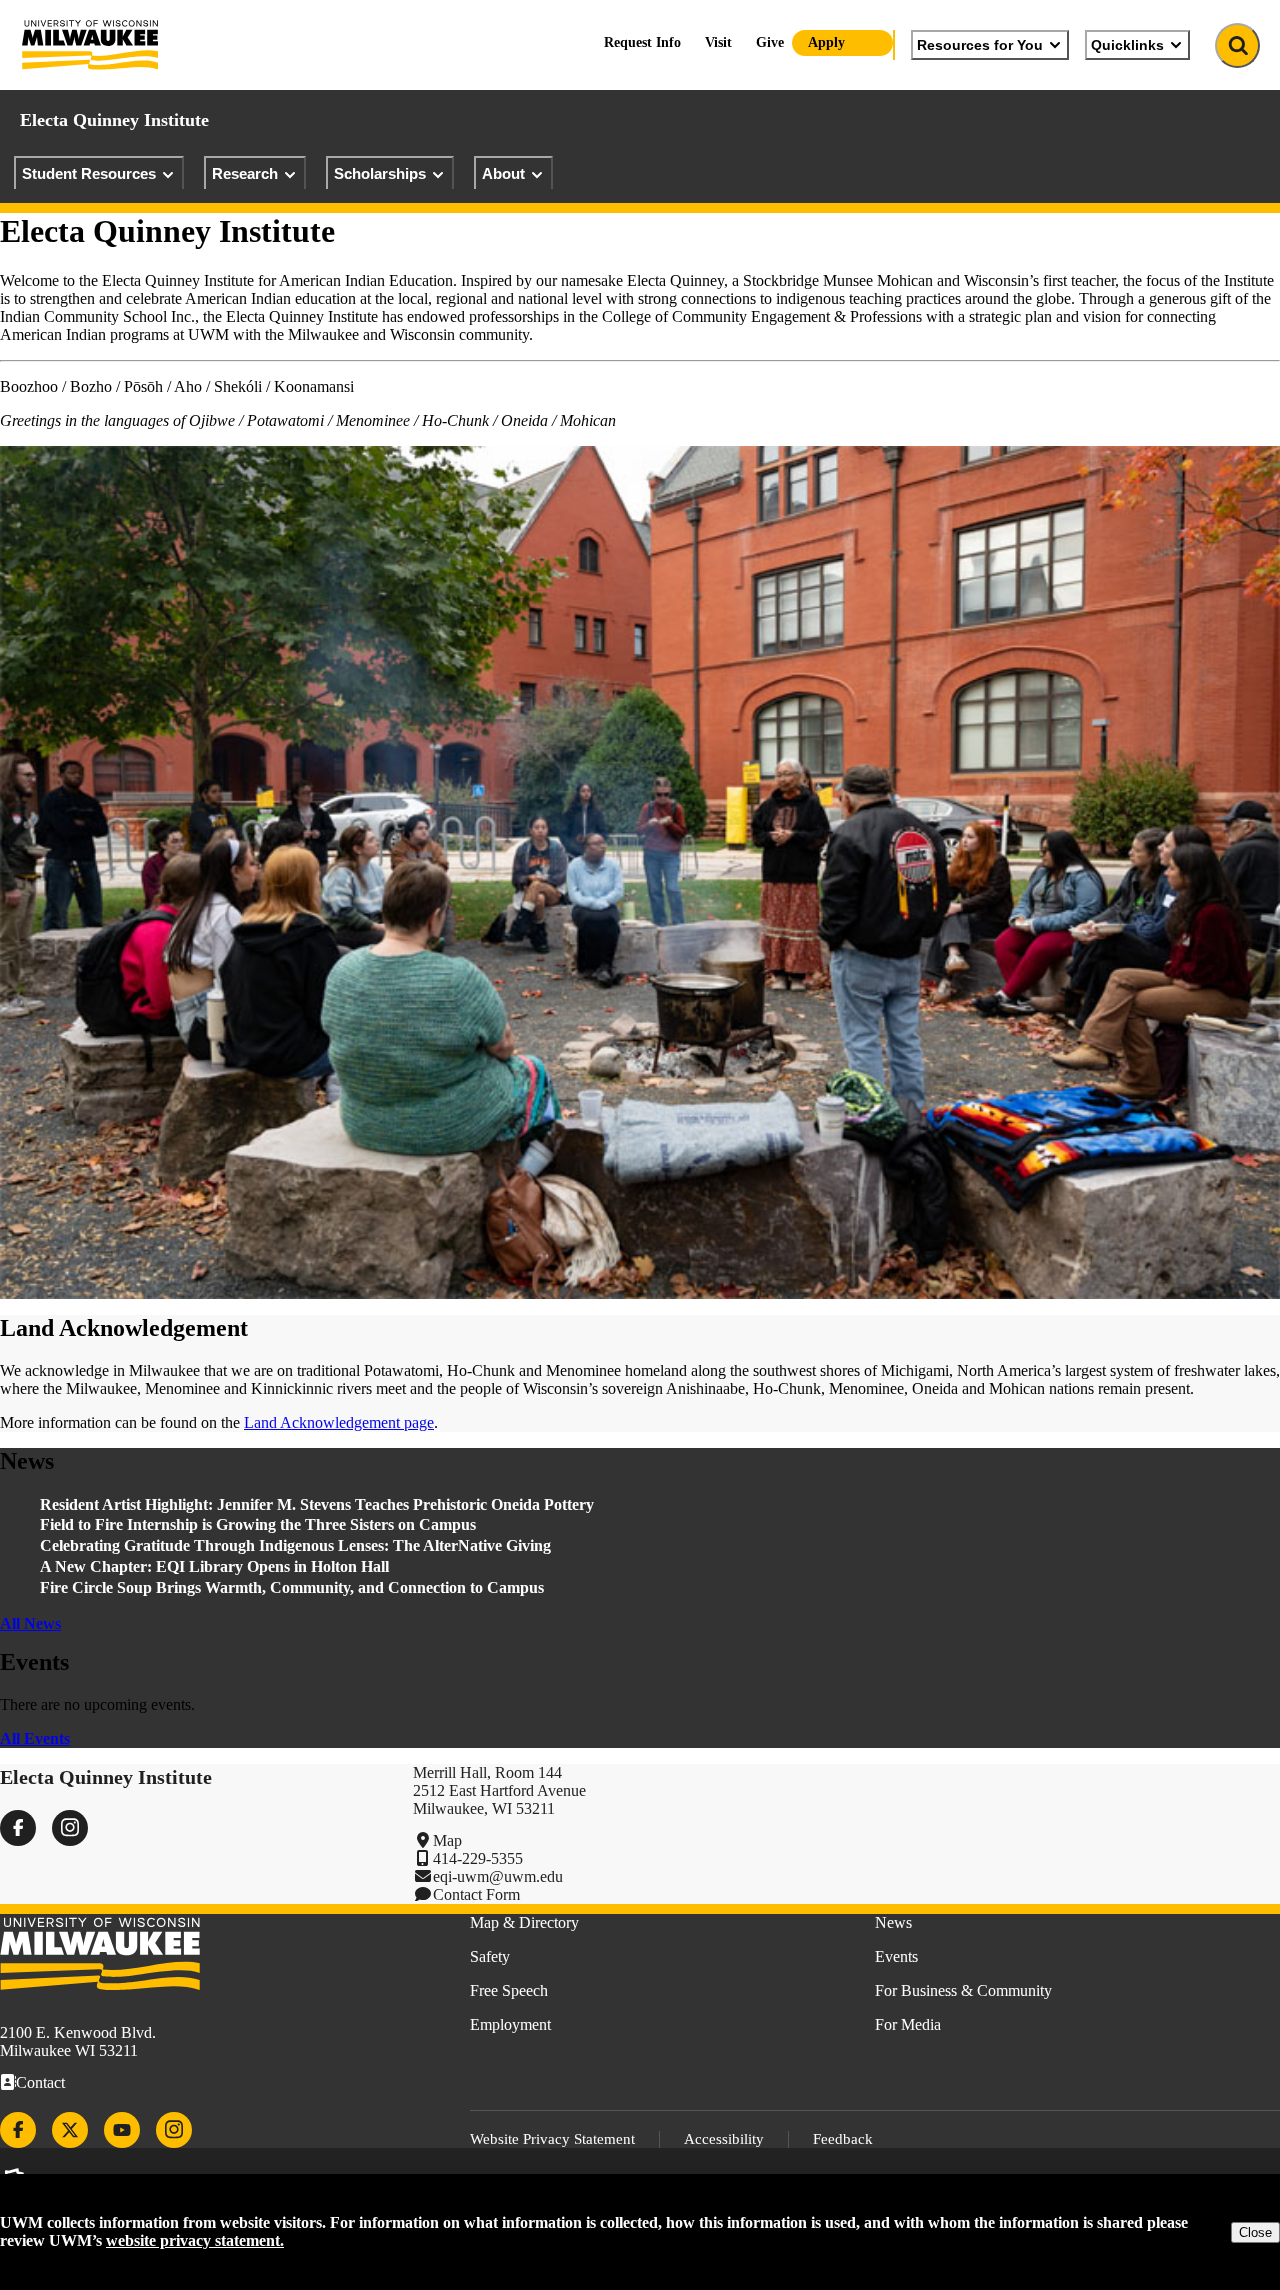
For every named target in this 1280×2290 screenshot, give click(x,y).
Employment (510, 2024)
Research (245, 173)
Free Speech (509, 1990)
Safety (490, 1956)
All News (30, 1623)
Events (896, 1956)
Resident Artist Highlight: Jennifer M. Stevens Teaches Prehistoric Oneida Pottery (317, 1504)
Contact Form (476, 1894)
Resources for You (980, 45)
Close (1255, 2232)
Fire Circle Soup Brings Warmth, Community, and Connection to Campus (292, 1587)
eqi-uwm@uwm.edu (498, 1876)
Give (770, 42)
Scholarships (380, 173)
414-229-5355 (478, 1858)
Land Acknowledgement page (339, 1422)
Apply (826, 42)
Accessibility (724, 2139)
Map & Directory (524, 1922)
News (893, 1922)
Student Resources (89, 173)
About (503, 173)
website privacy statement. (195, 2240)
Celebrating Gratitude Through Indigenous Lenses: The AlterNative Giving (295, 1545)
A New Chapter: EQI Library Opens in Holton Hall (214, 1566)
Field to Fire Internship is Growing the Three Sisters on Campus (260, 1524)
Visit (718, 42)
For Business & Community (963, 1990)
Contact (40, 2082)
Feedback (843, 2139)
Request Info (642, 42)
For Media (908, 2024)
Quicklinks (1127, 45)
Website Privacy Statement (552, 2139)
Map (447, 1840)
